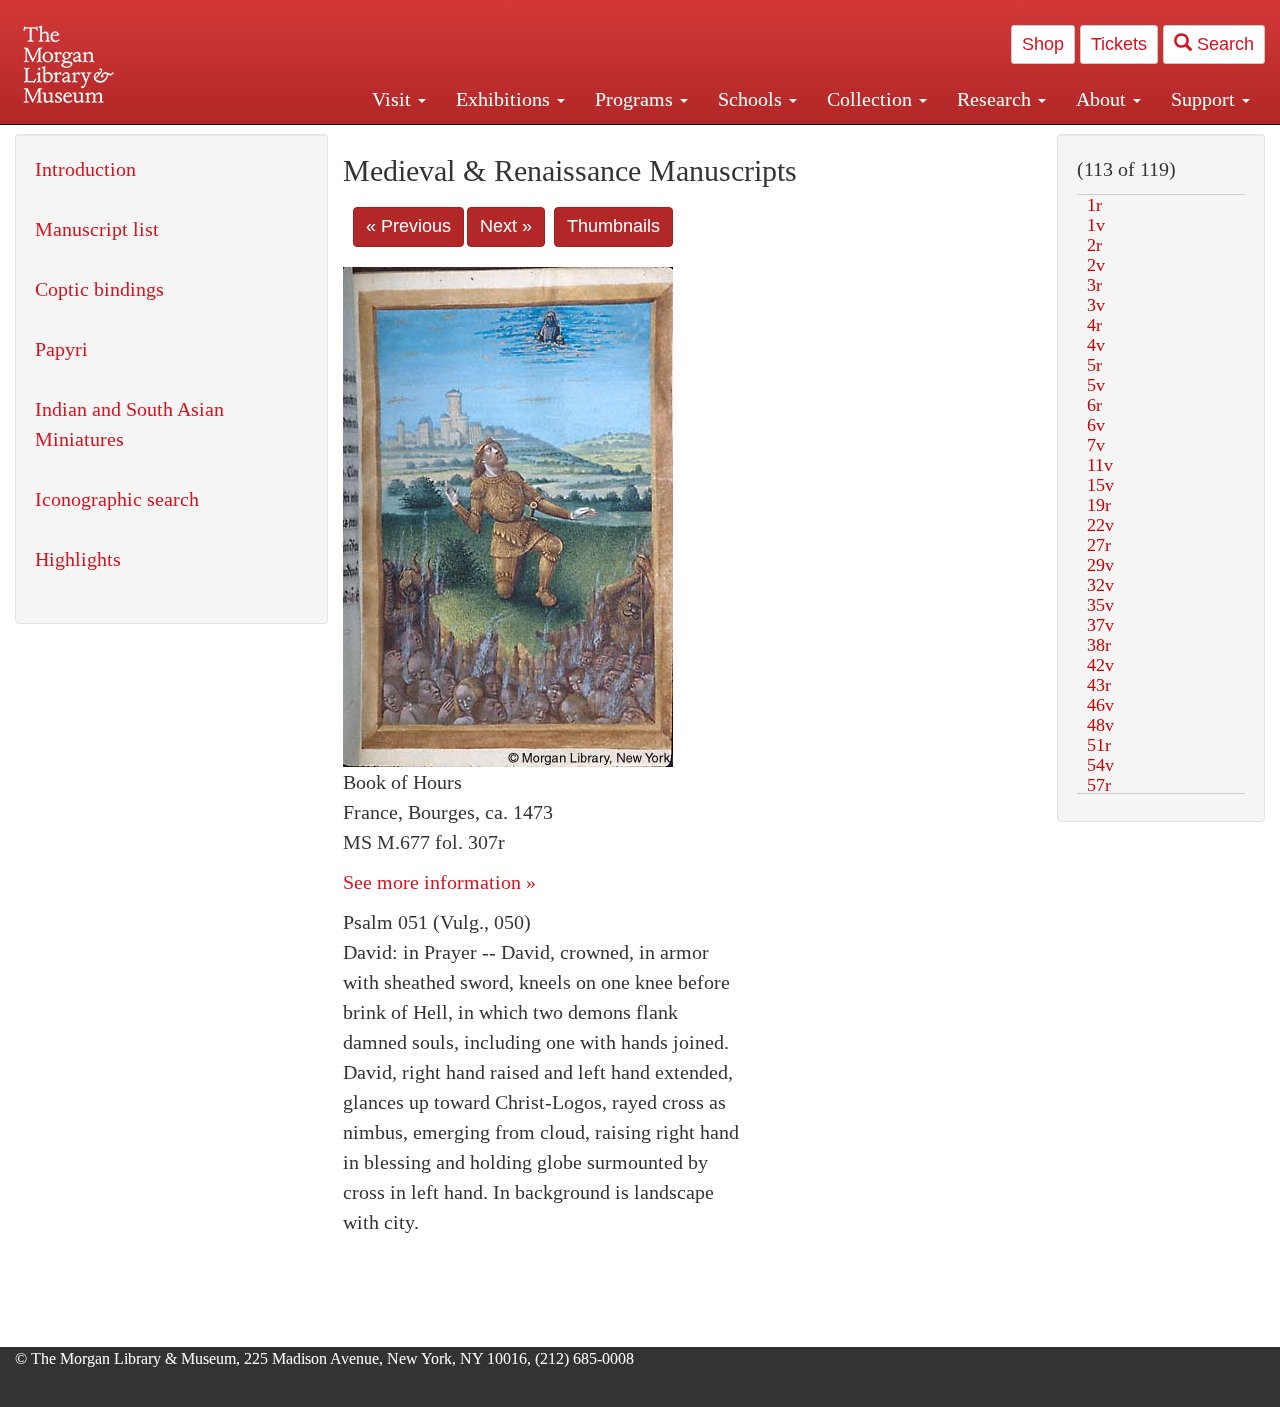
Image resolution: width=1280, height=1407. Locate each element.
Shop (1043, 44)
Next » (506, 226)
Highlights (78, 559)
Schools (752, 99)
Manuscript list (97, 229)
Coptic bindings (99, 289)
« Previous (408, 226)
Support (1205, 99)
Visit (394, 99)
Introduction (85, 169)
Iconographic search (117, 499)
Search (1223, 44)
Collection (872, 99)
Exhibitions (505, 99)
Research (996, 99)
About (1103, 99)
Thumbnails (613, 226)
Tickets (1119, 44)
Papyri (61, 349)
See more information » (439, 882)
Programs (636, 99)
